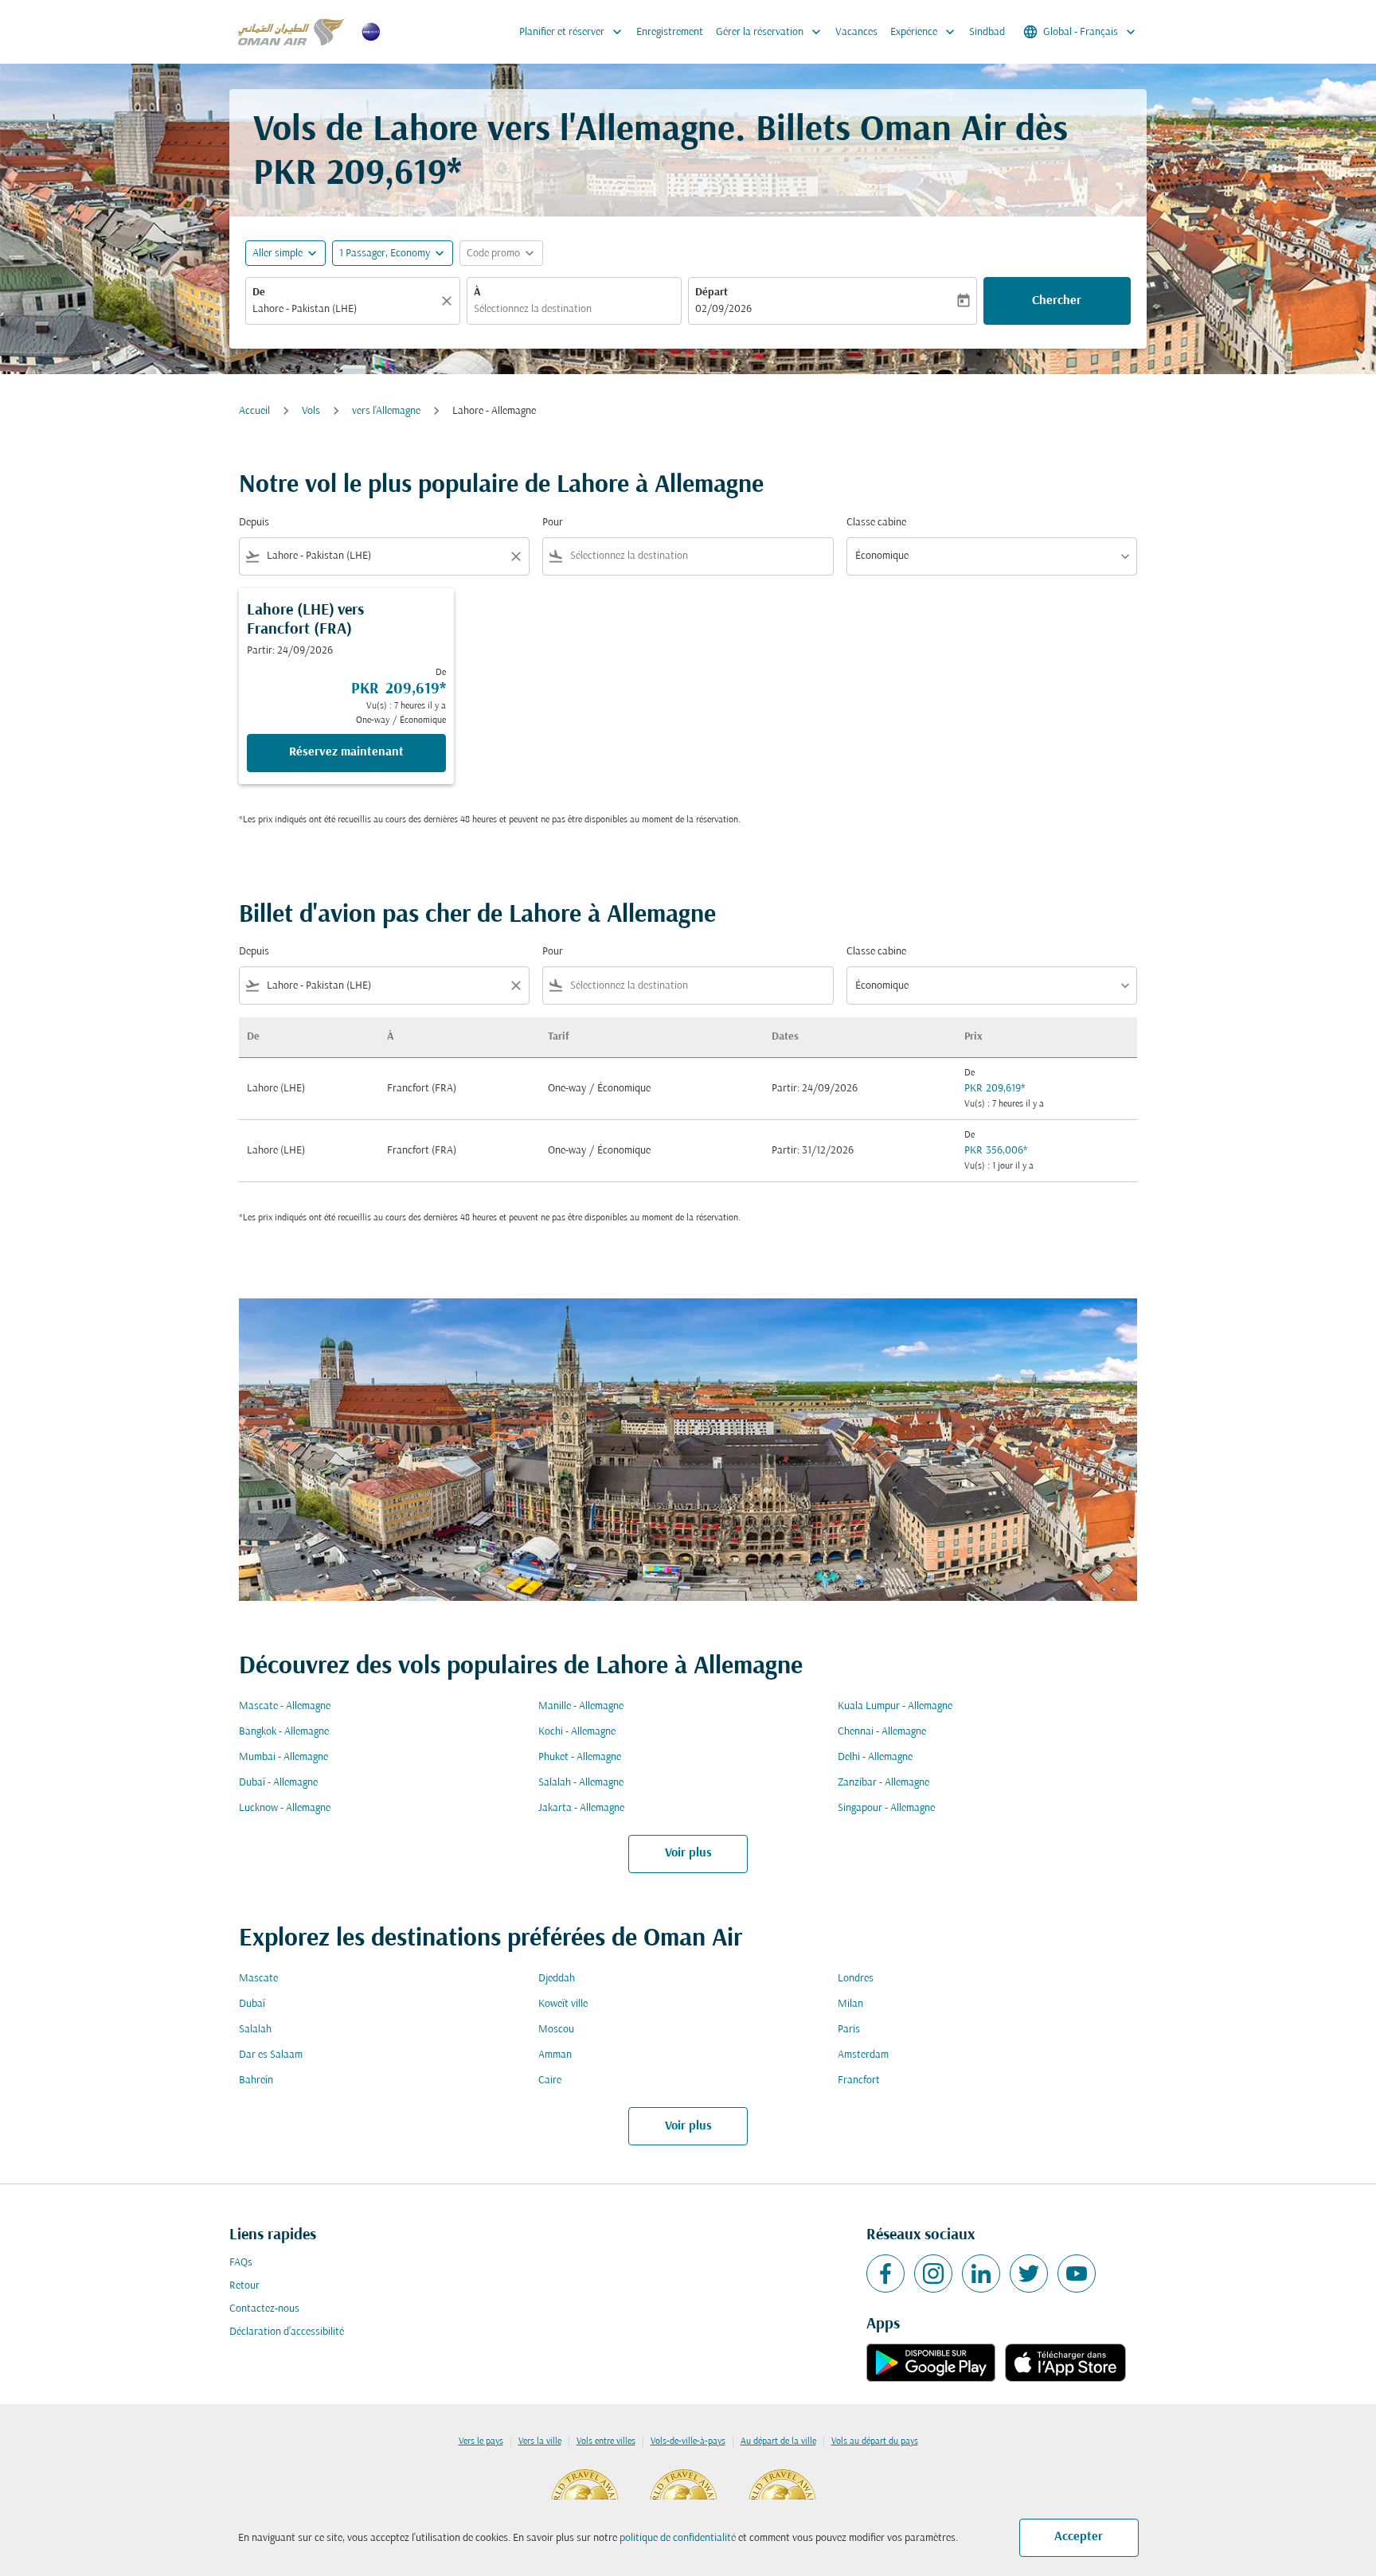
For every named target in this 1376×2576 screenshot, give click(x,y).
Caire (550, 2080)
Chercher (1057, 301)
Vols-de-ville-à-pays (688, 2441)
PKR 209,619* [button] (358, 175)
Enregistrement (670, 32)
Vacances (856, 32)
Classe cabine (876, 523)
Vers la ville (540, 2441)
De (259, 293)
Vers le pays (481, 2441)
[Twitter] (1029, 2274)
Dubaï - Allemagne (278, 1783)
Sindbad (987, 32)
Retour (244, 2286)
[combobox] (345, 309)
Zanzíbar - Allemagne (883, 1783)
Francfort (859, 2080)
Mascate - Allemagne (285, 1706)
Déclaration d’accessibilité (287, 2332)
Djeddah (557, 1979)
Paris (849, 2030)
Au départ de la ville (778, 2441)
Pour (553, 523)
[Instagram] (933, 2274)
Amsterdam (863, 2055)
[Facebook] (885, 2274)
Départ (711, 293)
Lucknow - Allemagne (285, 1808)
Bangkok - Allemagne (284, 1732)
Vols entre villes (606, 2441)
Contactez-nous (264, 2309)
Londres (856, 1979)
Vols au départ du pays (875, 2441)
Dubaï (252, 2004)
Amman (555, 2055)
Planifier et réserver (572, 32)
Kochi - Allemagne (577, 1732)
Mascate (258, 1979)
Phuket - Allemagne (580, 1757)
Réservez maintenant (346, 752)
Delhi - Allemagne (875, 1757)
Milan (850, 2004)
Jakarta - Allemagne (581, 1808)
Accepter (1079, 2537)
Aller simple (278, 254)
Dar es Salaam (271, 2055)
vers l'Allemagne (386, 411)
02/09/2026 (723, 309)
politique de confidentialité (678, 2538)
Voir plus (688, 1853)
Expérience (924, 32)
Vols (311, 411)
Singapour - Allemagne (886, 1808)
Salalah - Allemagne (581, 1783)
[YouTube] (1077, 2274)
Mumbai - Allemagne (283, 1757)
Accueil (254, 411)
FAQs (241, 2263)
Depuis (254, 523)
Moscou (556, 2030)
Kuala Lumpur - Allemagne (895, 1706)
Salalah (255, 2030)
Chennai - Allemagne (882, 1732)
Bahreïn (256, 2080)
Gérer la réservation (770, 32)
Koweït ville (563, 2004)
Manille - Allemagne (581, 1706)
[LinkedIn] (981, 2274)
